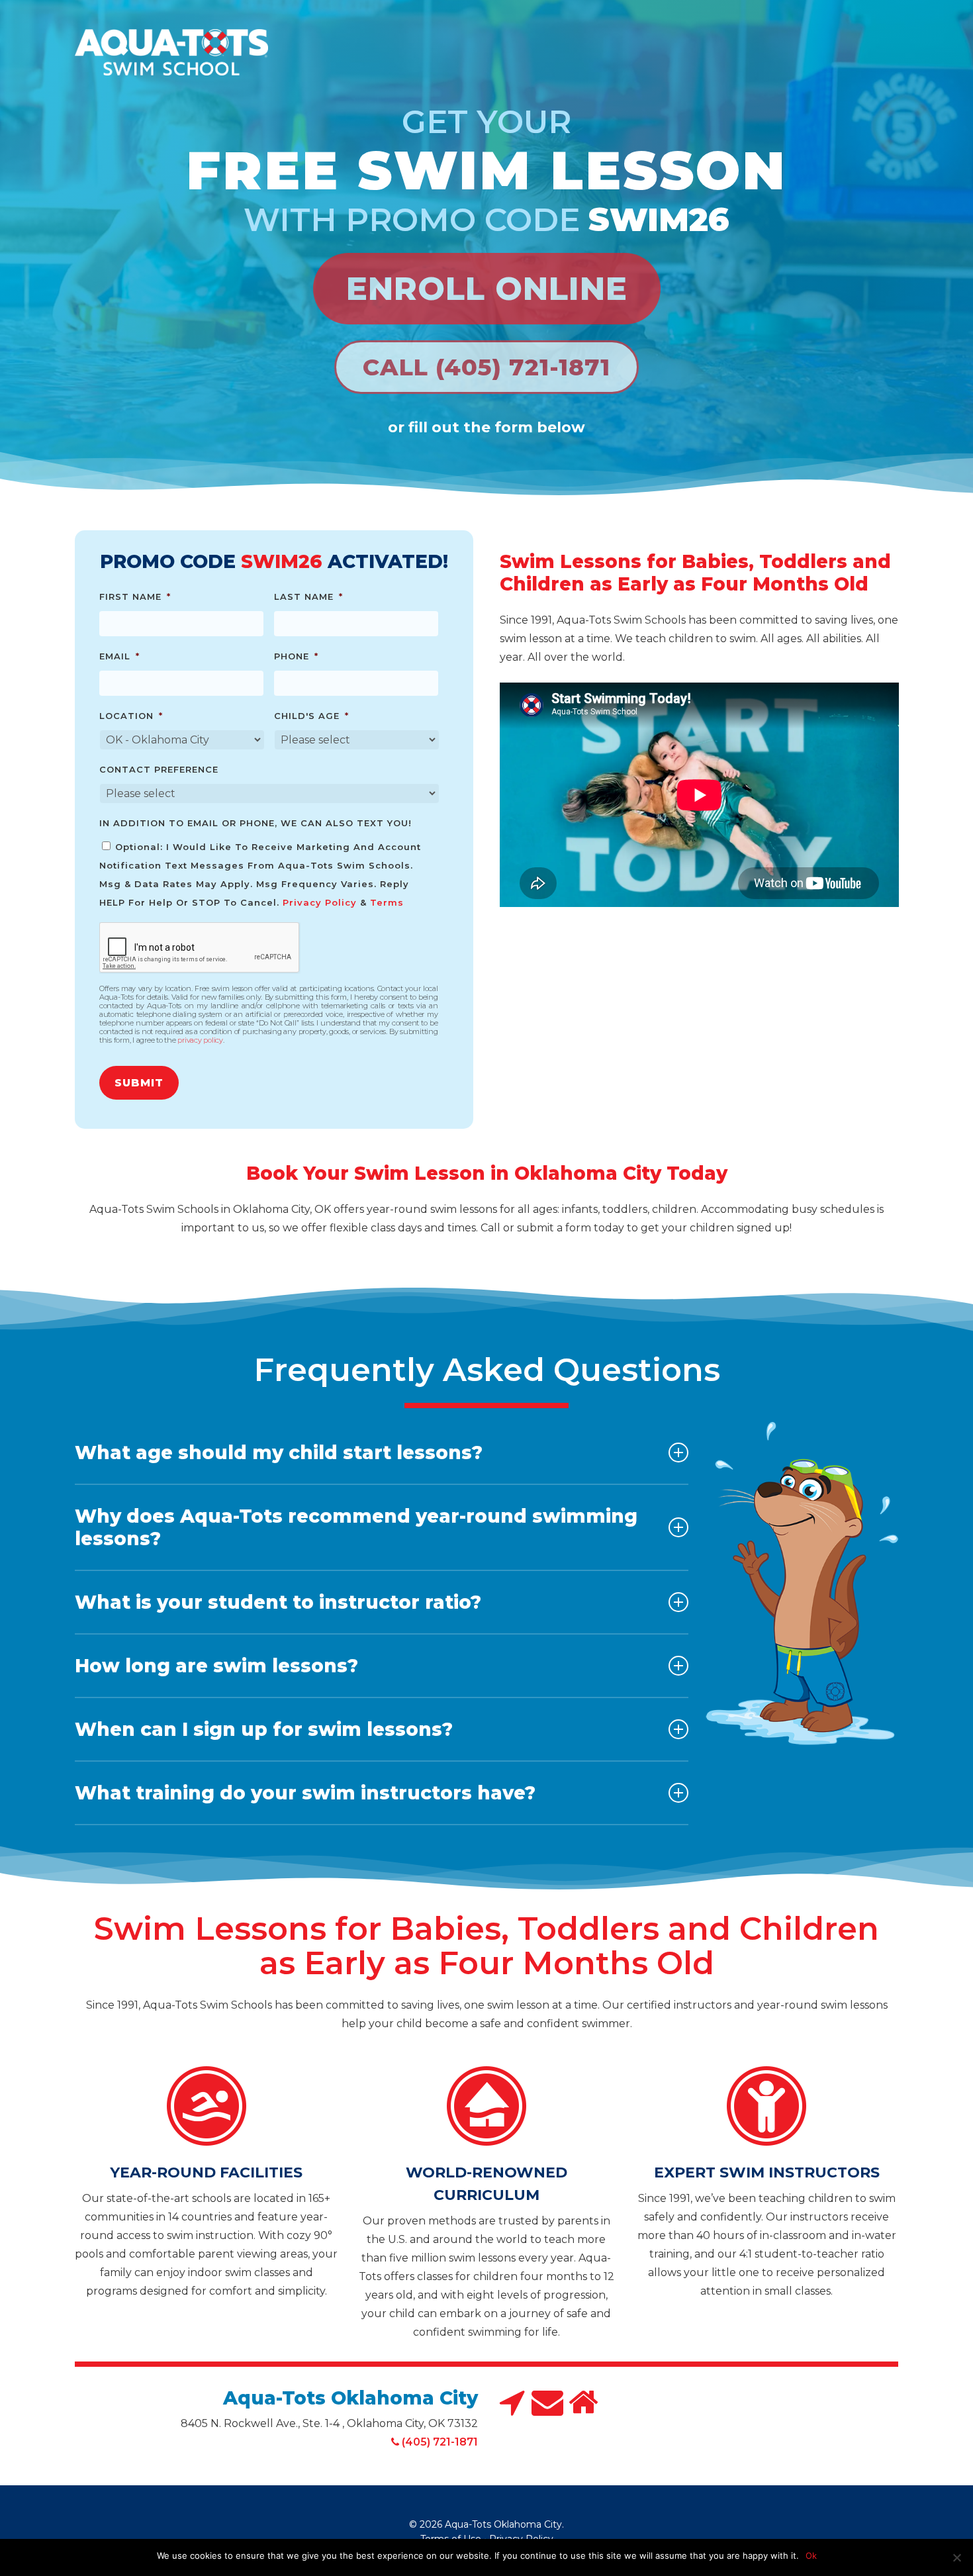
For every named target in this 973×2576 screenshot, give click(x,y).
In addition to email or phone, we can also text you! (255, 823)
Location (131, 716)
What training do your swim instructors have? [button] (305, 1793)
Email (119, 656)
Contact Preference (159, 769)
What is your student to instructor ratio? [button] (278, 1602)
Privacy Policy (320, 902)
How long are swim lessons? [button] (216, 1666)
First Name (135, 596)
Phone (296, 656)
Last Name (308, 596)
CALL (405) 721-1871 (486, 367)
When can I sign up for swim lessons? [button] (264, 1729)
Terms (387, 902)
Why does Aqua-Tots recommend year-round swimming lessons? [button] (356, 1527)
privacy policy (200, 1040)
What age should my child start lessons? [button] (279, 1453)
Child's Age (311, 716)
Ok (811, 2555)
